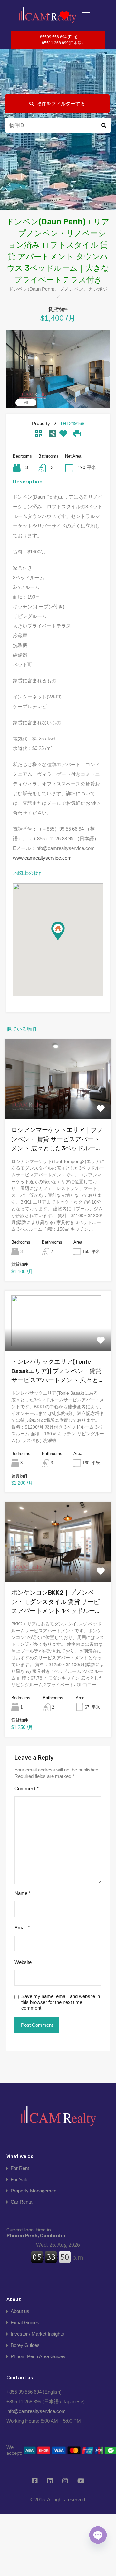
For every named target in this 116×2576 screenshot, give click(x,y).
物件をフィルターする (61, 104)
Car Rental (22, 2202)
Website (23, 1962)
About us (20, 2311)
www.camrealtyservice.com (42, 858)
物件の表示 (58, 1103)
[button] (65, 940)
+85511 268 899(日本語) (61, 43)
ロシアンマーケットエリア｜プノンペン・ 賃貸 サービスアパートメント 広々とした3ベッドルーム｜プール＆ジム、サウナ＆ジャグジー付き (57, 1140)
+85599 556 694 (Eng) (58, 37)
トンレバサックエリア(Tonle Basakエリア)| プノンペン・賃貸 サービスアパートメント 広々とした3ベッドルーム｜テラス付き (58, 1371)
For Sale (19, 2179)
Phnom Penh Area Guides (38, 2356)
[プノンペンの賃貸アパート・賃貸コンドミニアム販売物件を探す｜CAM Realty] (58, 2118)
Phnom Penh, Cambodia (36, 2233)
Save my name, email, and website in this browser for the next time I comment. (61, 2002)
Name (23, 1893)
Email (22, 1928)
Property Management (34, 2191)
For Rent (20, 2168)
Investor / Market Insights (37, 2334)
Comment (27, 1788)
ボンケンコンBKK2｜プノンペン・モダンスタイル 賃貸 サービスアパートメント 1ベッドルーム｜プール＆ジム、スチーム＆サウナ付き (57, 1602)
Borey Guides (25, 2345)
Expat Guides (25, 2322)
